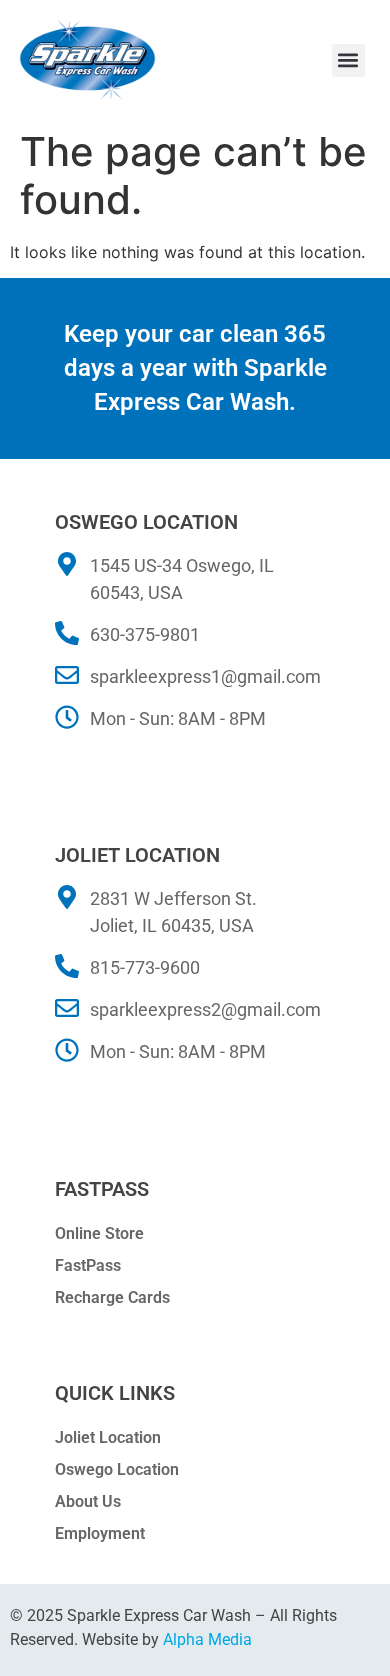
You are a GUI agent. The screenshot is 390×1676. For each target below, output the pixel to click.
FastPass (88, 1265)
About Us (88, 1501)
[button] (348, 60)
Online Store (99, 1233)
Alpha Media (207, 1639)
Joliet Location (108, 1437)
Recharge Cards (112, 1297)
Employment (100, 1533)
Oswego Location (117, 1469)
